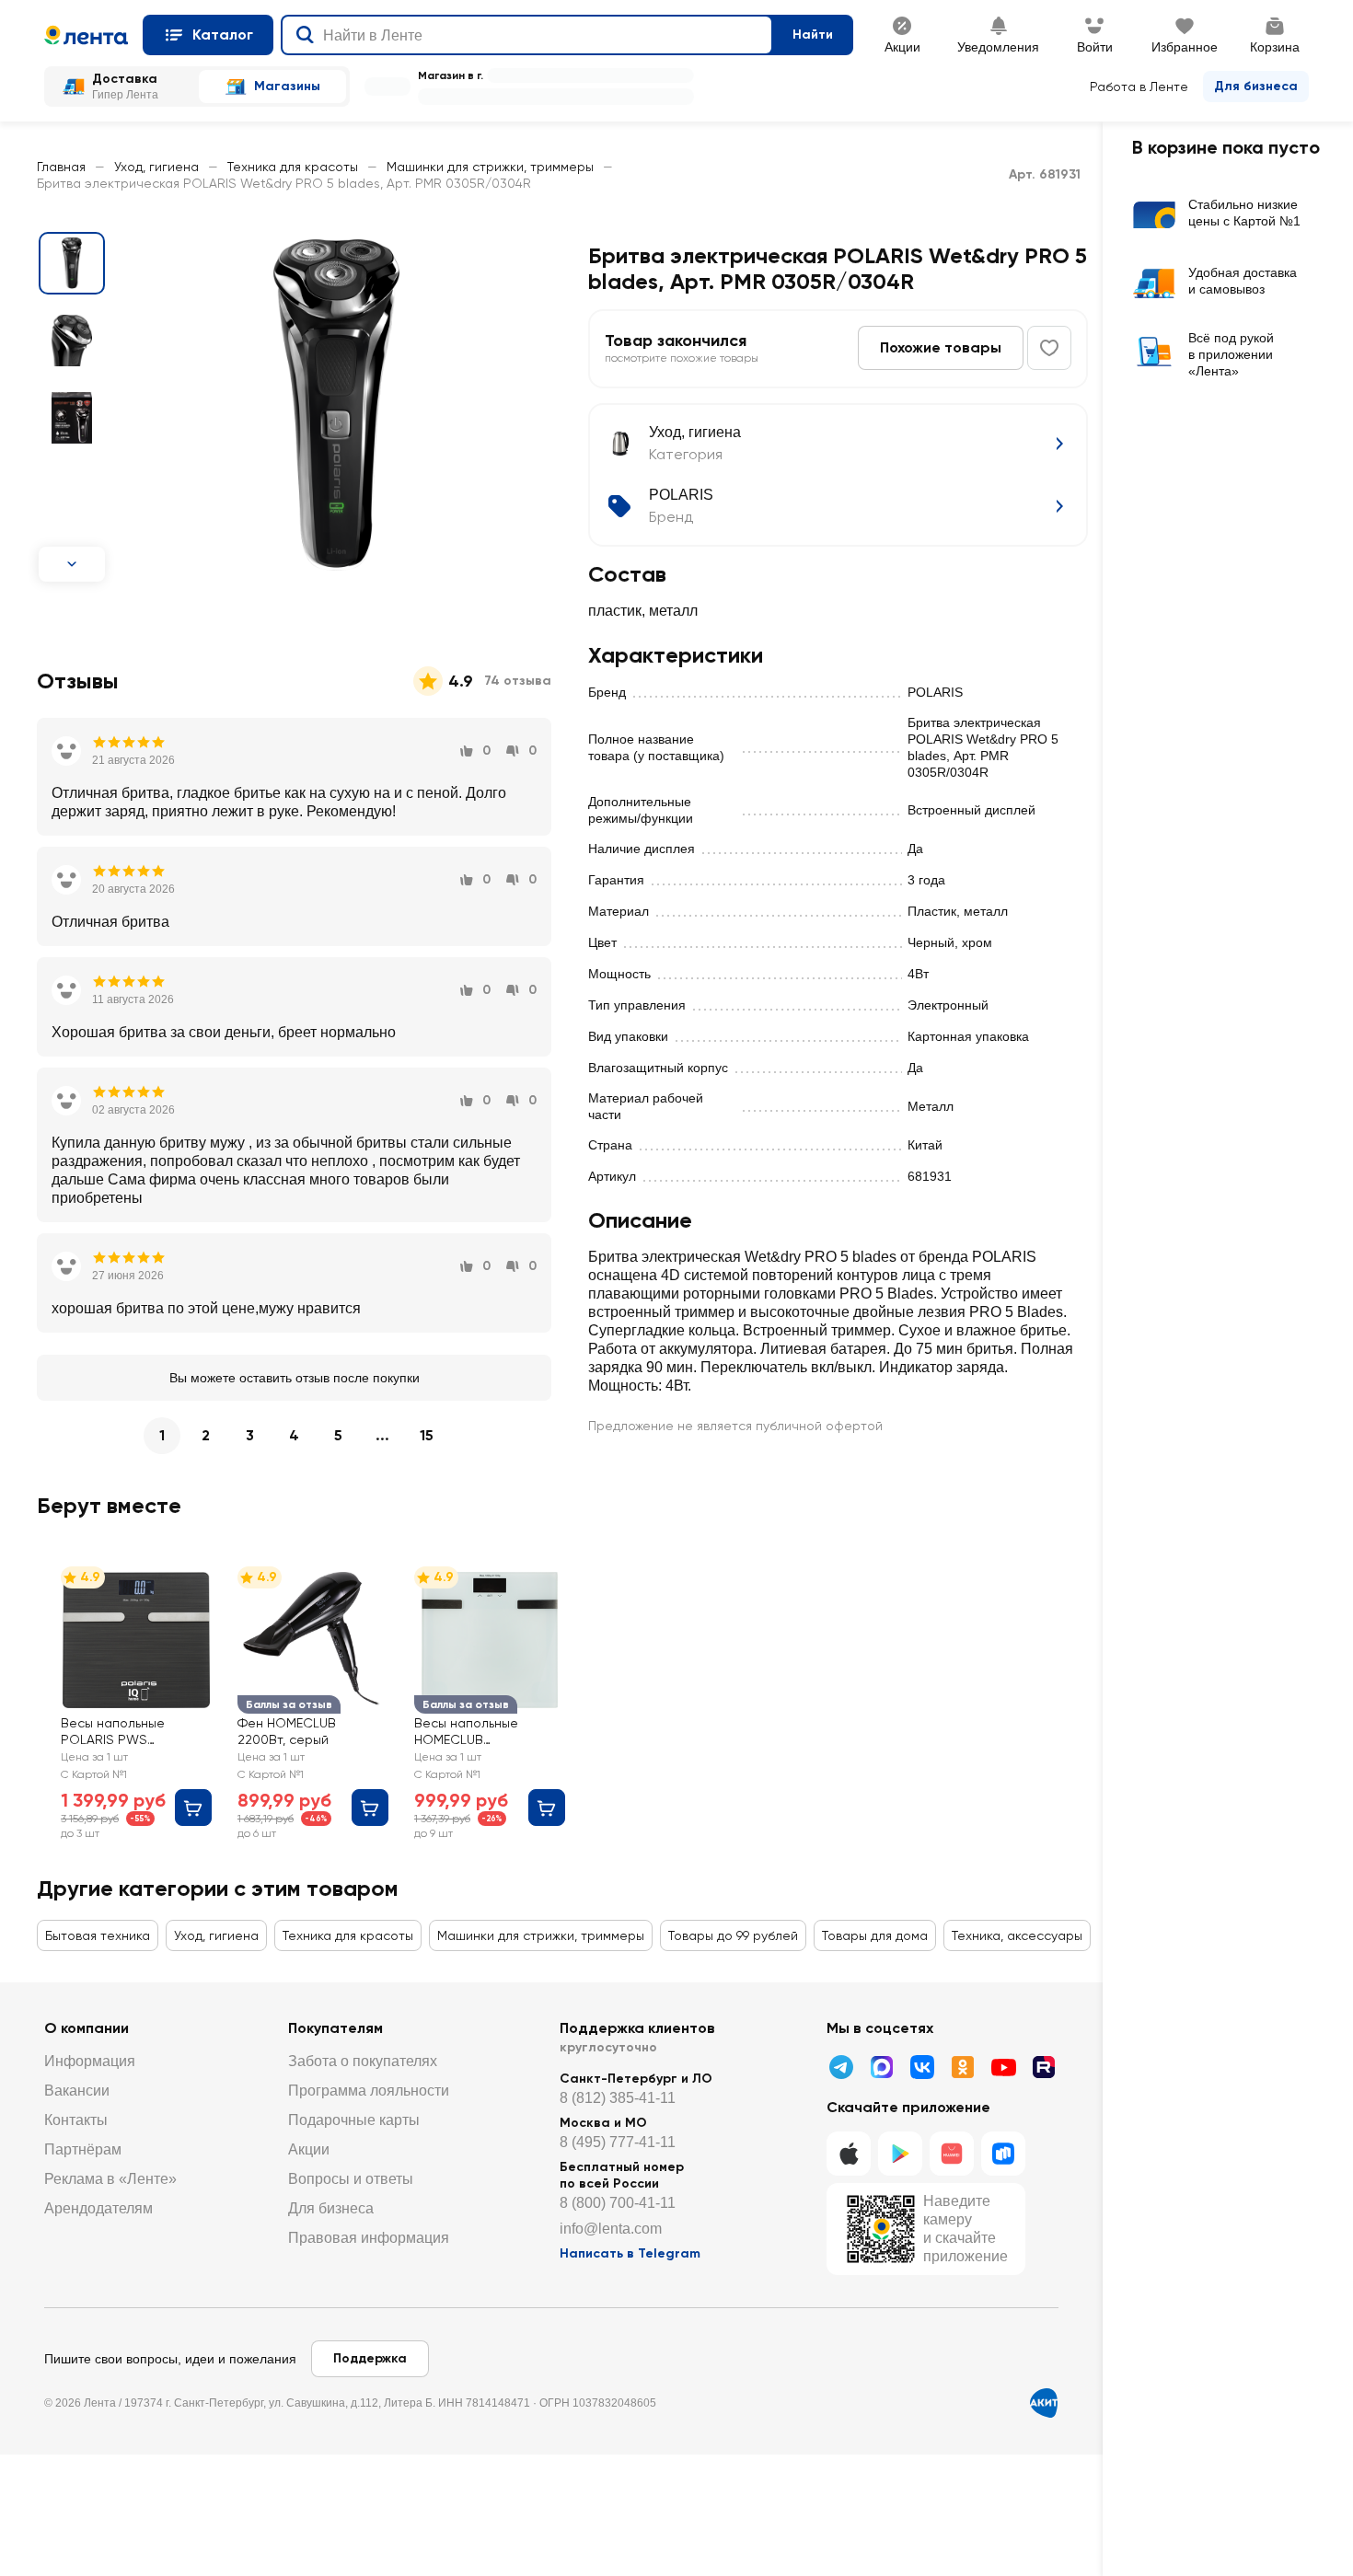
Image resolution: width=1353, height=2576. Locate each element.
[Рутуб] (1044, 2067)
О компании (87, 2028)
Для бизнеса (1256, 86)
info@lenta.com (611, 2229)
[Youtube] (1003, 2067)
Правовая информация (369, 2238)
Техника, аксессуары (1017, 1935)
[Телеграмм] (841, 2067)
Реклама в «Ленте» (110, 2179)
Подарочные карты (354, 2120)
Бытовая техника (98, 1935)
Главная (61, 167)
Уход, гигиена (156, 167)
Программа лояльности (369, 2091)
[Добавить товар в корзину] (193, 1808)
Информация (90, 2061)
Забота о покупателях (363, 2061)
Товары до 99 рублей (733, 1935)
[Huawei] (952, 2154)
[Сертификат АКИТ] (1044, 2403)
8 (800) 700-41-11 (618, 2203)
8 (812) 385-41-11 (618, 2098)
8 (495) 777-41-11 (618, 2142)
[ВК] (922, 2067)
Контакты (76, 2120)
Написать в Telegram (630, 2253)
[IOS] (849, 2154)
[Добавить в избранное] (1049, 348)
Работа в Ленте (1139, 87)
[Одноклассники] (963, 2067)
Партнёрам (83, 2149)
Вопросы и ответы (351, 2179)
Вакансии (77, 2091)
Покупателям (335, 2028)
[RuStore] (1003, 2154)
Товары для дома (875, 1935)
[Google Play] (900, 2154)
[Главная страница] (86, 35)
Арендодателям (98, 2208)
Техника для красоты (293, 167)
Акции (309, 2149)
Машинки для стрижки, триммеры (490, 167)
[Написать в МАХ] (882, 2067)
